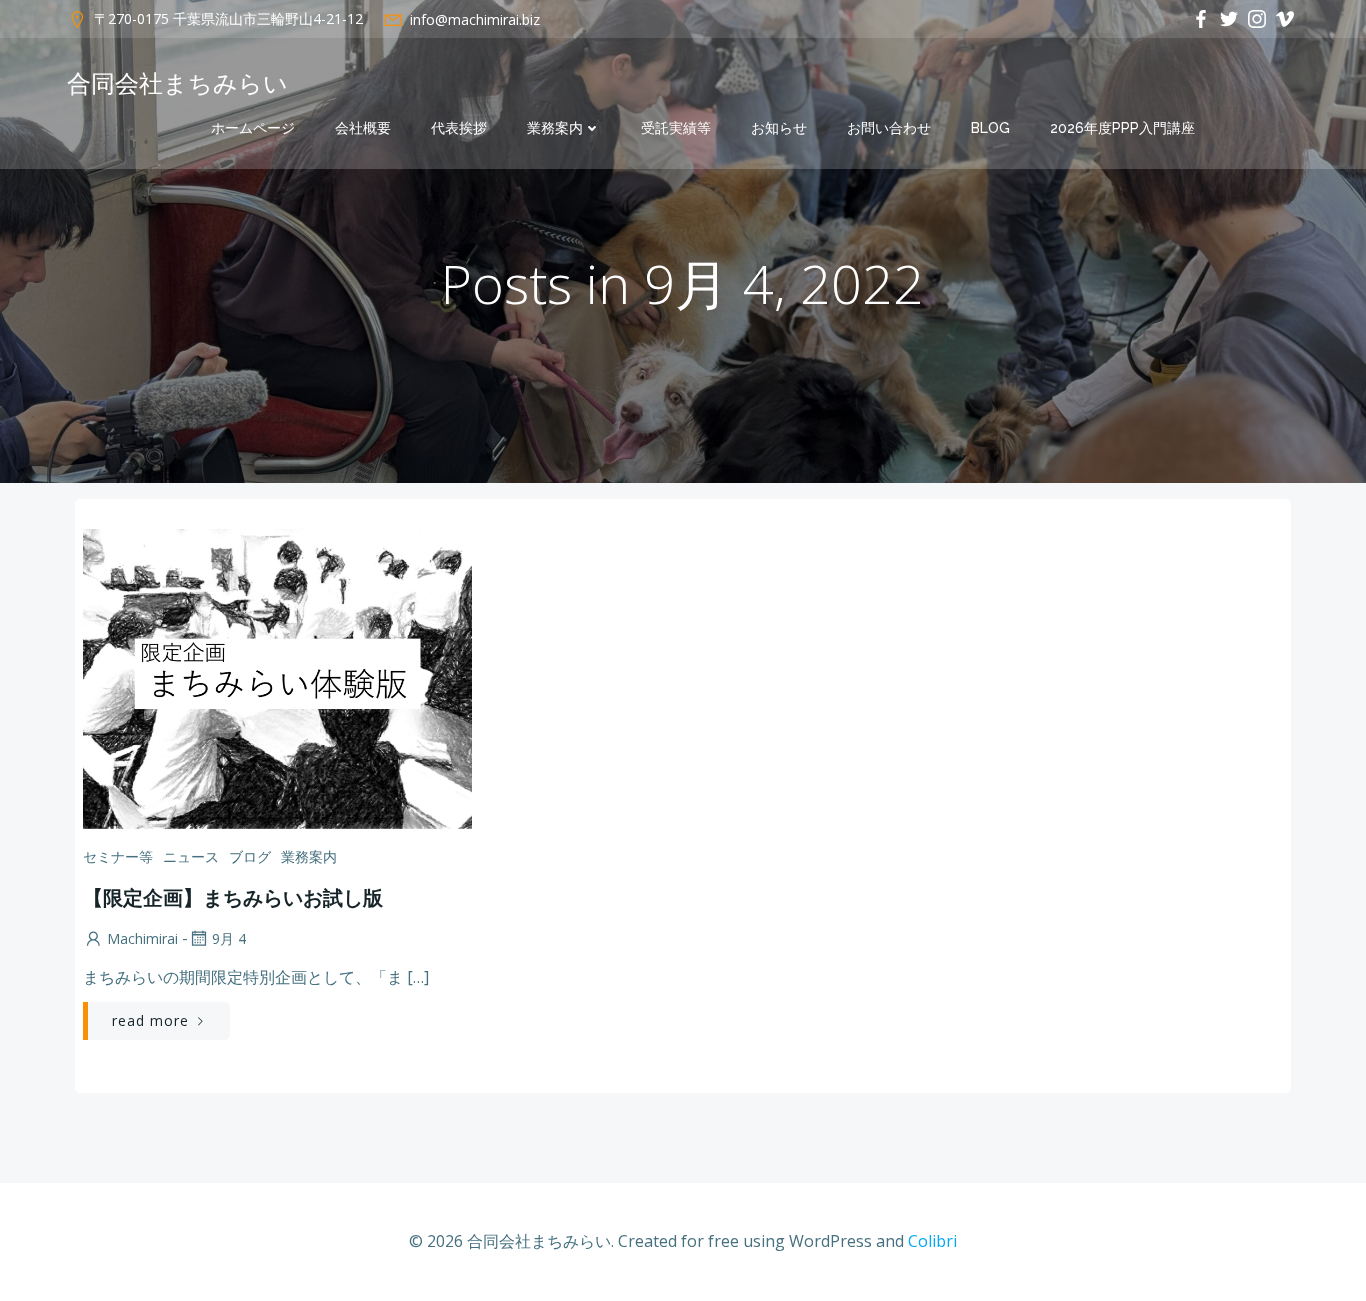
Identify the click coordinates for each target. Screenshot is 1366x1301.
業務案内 (555, 128)
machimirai (142, 938)
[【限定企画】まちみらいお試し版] (277, 677)
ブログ (250, 856)
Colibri (932, 1241)
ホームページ (253, 128)
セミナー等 (118, 856)
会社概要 (363, 128)
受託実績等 (676, 128)
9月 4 (229, 938)
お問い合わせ (889, 128)
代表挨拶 (459, 128)
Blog (990, 128)
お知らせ (779, 128)
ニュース (191, 856)
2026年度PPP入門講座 (1122, 128)
